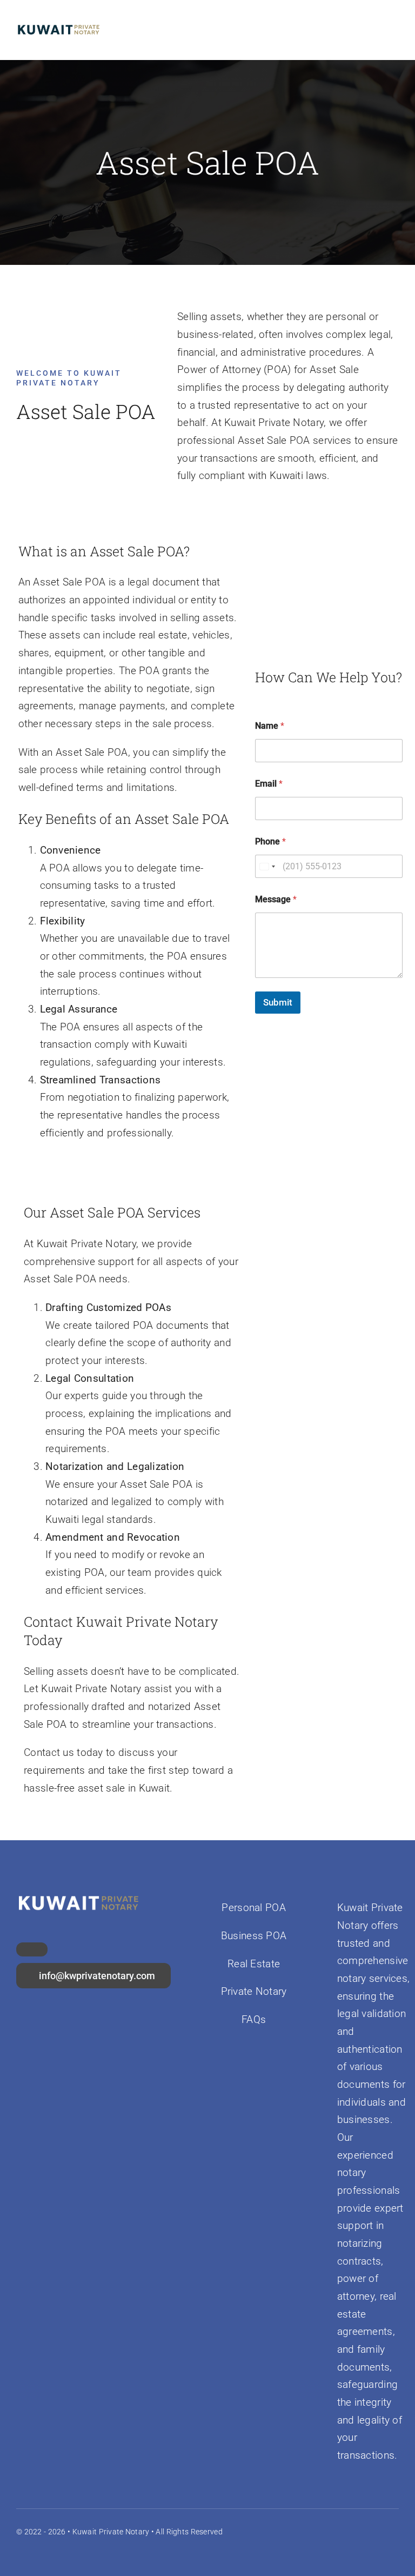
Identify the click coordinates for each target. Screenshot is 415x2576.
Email (269, 784)
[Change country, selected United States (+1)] (267, 866)
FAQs (254, 2019)
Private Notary (254, 1991)
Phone (270, 841)
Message (276, 899)
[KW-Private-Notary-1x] (58, 25)
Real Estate (254, 1964)
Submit (278, 1002)
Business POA (254, 1936)
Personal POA (253, 1908)
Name (270, 726)
